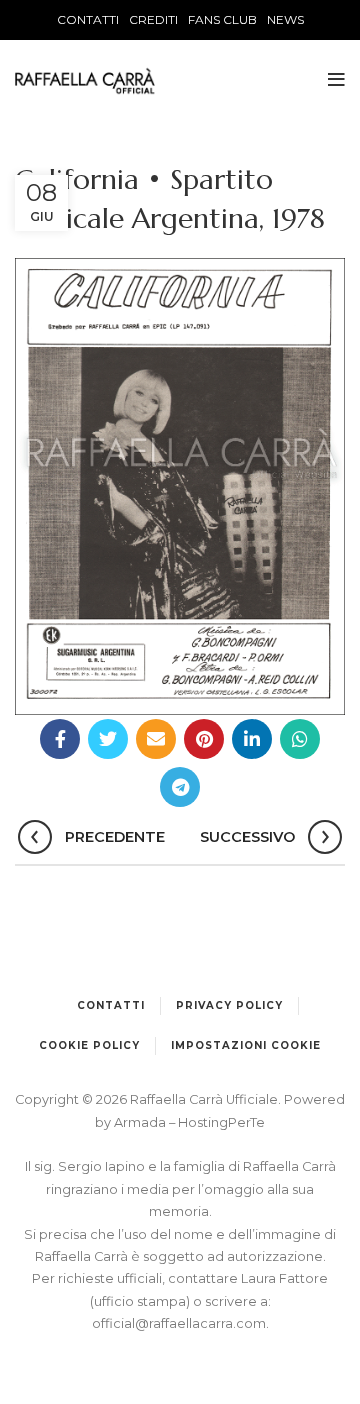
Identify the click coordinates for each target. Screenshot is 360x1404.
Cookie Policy (89, 1045)
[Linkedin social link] (252, 739)
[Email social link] (156, 739)
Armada (141, 1122)
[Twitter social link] (108, 739)
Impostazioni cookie (246, 1045)
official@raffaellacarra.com (179, 1323)
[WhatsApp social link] (300, 739)
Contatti (111, 1005)
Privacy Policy (229, 1005)
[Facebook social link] (60, 739)
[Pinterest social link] (204, 739)
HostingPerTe (221, 1122)
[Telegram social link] (180, 787)
